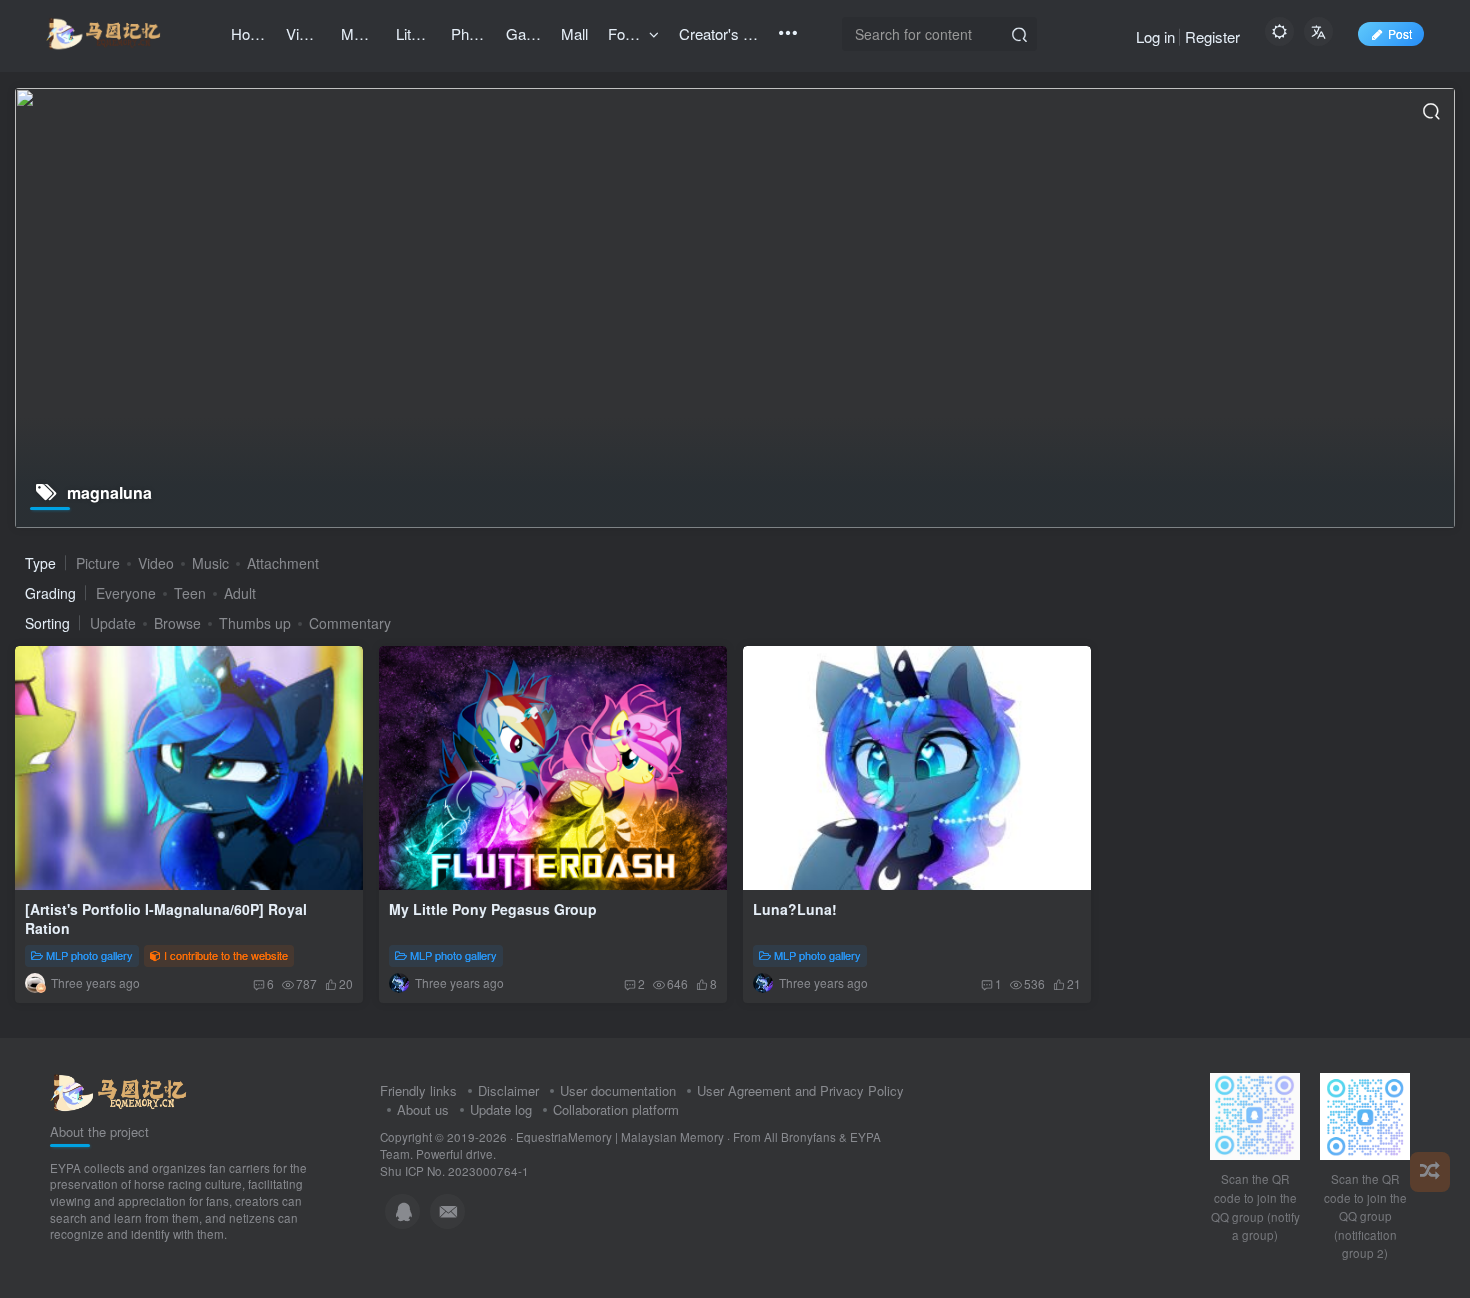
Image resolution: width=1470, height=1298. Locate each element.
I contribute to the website (226, 955)
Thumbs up (255, 623)
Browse (177, 623)
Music (210, 563)
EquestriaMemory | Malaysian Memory (620, 1137)
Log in (1155, 36)
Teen (190, 593)
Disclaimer (508, 1090)
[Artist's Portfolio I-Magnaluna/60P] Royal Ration (166, 919)
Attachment (283, 563)
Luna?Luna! (795, 909)
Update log (501, 1109)
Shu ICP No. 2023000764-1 (454, 1171)
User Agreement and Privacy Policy (800, 1090)
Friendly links (418, 1090)
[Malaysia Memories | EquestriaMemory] (118, 1090)
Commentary (350, 623)
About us (423, 1109)
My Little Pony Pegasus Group (493, 909)
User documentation (618, 1090)
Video (156, 563)
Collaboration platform (616, 1109)
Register (1212, 36)
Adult (240, 593)
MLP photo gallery (89, 955)
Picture (98, 563)
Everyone (126, 593)
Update (113, 623)
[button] (151, 884)
